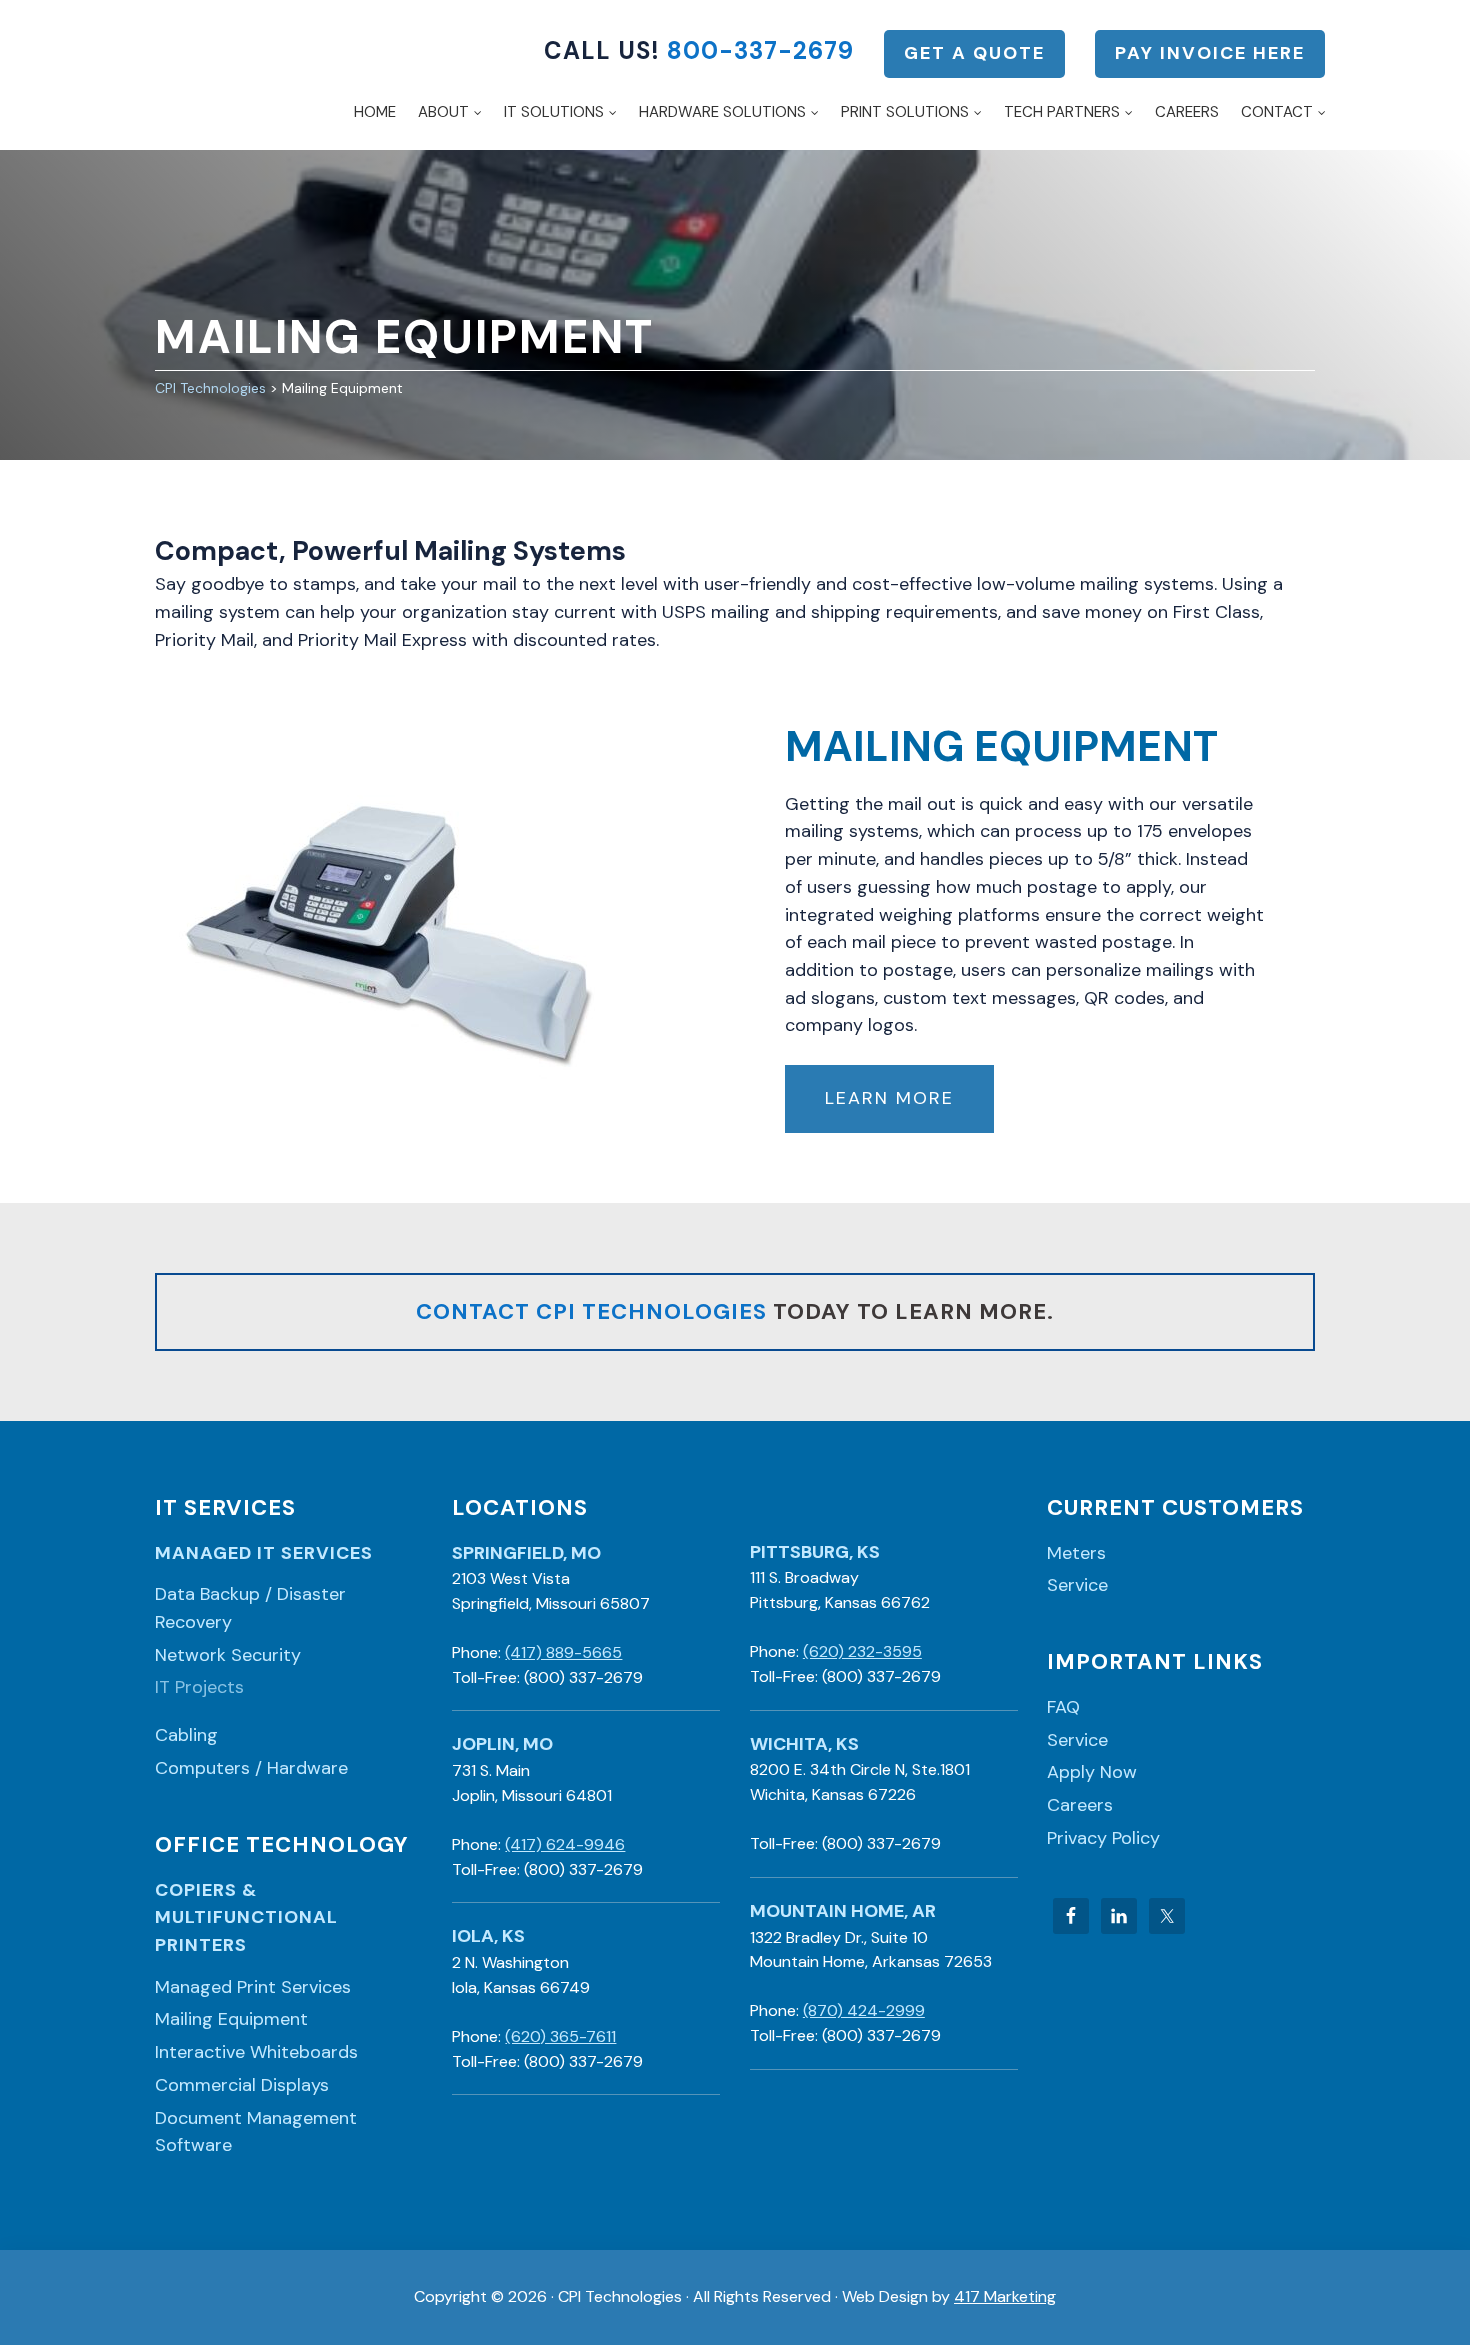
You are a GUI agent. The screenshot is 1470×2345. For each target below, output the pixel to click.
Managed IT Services (264, 1553)
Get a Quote (974, 53)
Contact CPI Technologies (591, 1311)
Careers (1080, 1805)
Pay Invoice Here (1210, 53)
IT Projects (199, 1687)
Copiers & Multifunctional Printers (246, 1917)
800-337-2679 (760, 50)
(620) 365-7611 (560, 2036)
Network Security (228, 1655)
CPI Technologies (188, 75)
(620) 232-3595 (862, 1651)
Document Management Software (256, 2132)
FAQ (1063, 1707)
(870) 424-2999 (864, 2010)
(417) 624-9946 (565, 1844)
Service (1077, 1585)
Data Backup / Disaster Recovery (250, 1608)
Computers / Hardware (251, 1768)
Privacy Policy (1103, 1838)
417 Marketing (1005, 2296)
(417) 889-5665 (563, 1652)
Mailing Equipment (231, 2019)
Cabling (186, 1735)
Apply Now (1092, 1772)
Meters (1076, 1553)
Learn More (889, 1098)
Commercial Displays (242, 2085)
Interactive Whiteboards (256, 2052)
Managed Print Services (253, 1987)
